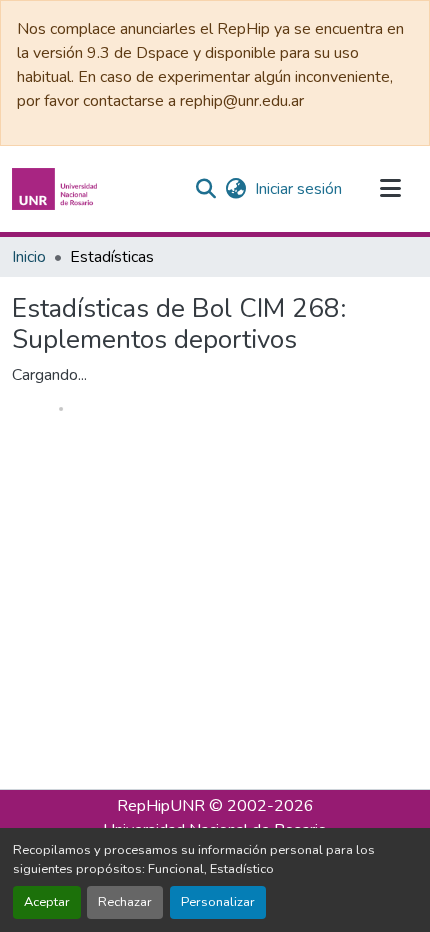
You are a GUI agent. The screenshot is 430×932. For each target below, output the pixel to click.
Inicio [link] (29, 257)
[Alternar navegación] (390, 189)
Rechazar (125, 902)
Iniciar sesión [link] (298, 189)
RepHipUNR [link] (161, 806)
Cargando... (49, 375)
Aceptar (47, 902)
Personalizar (218, 902)
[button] (57, 189)
